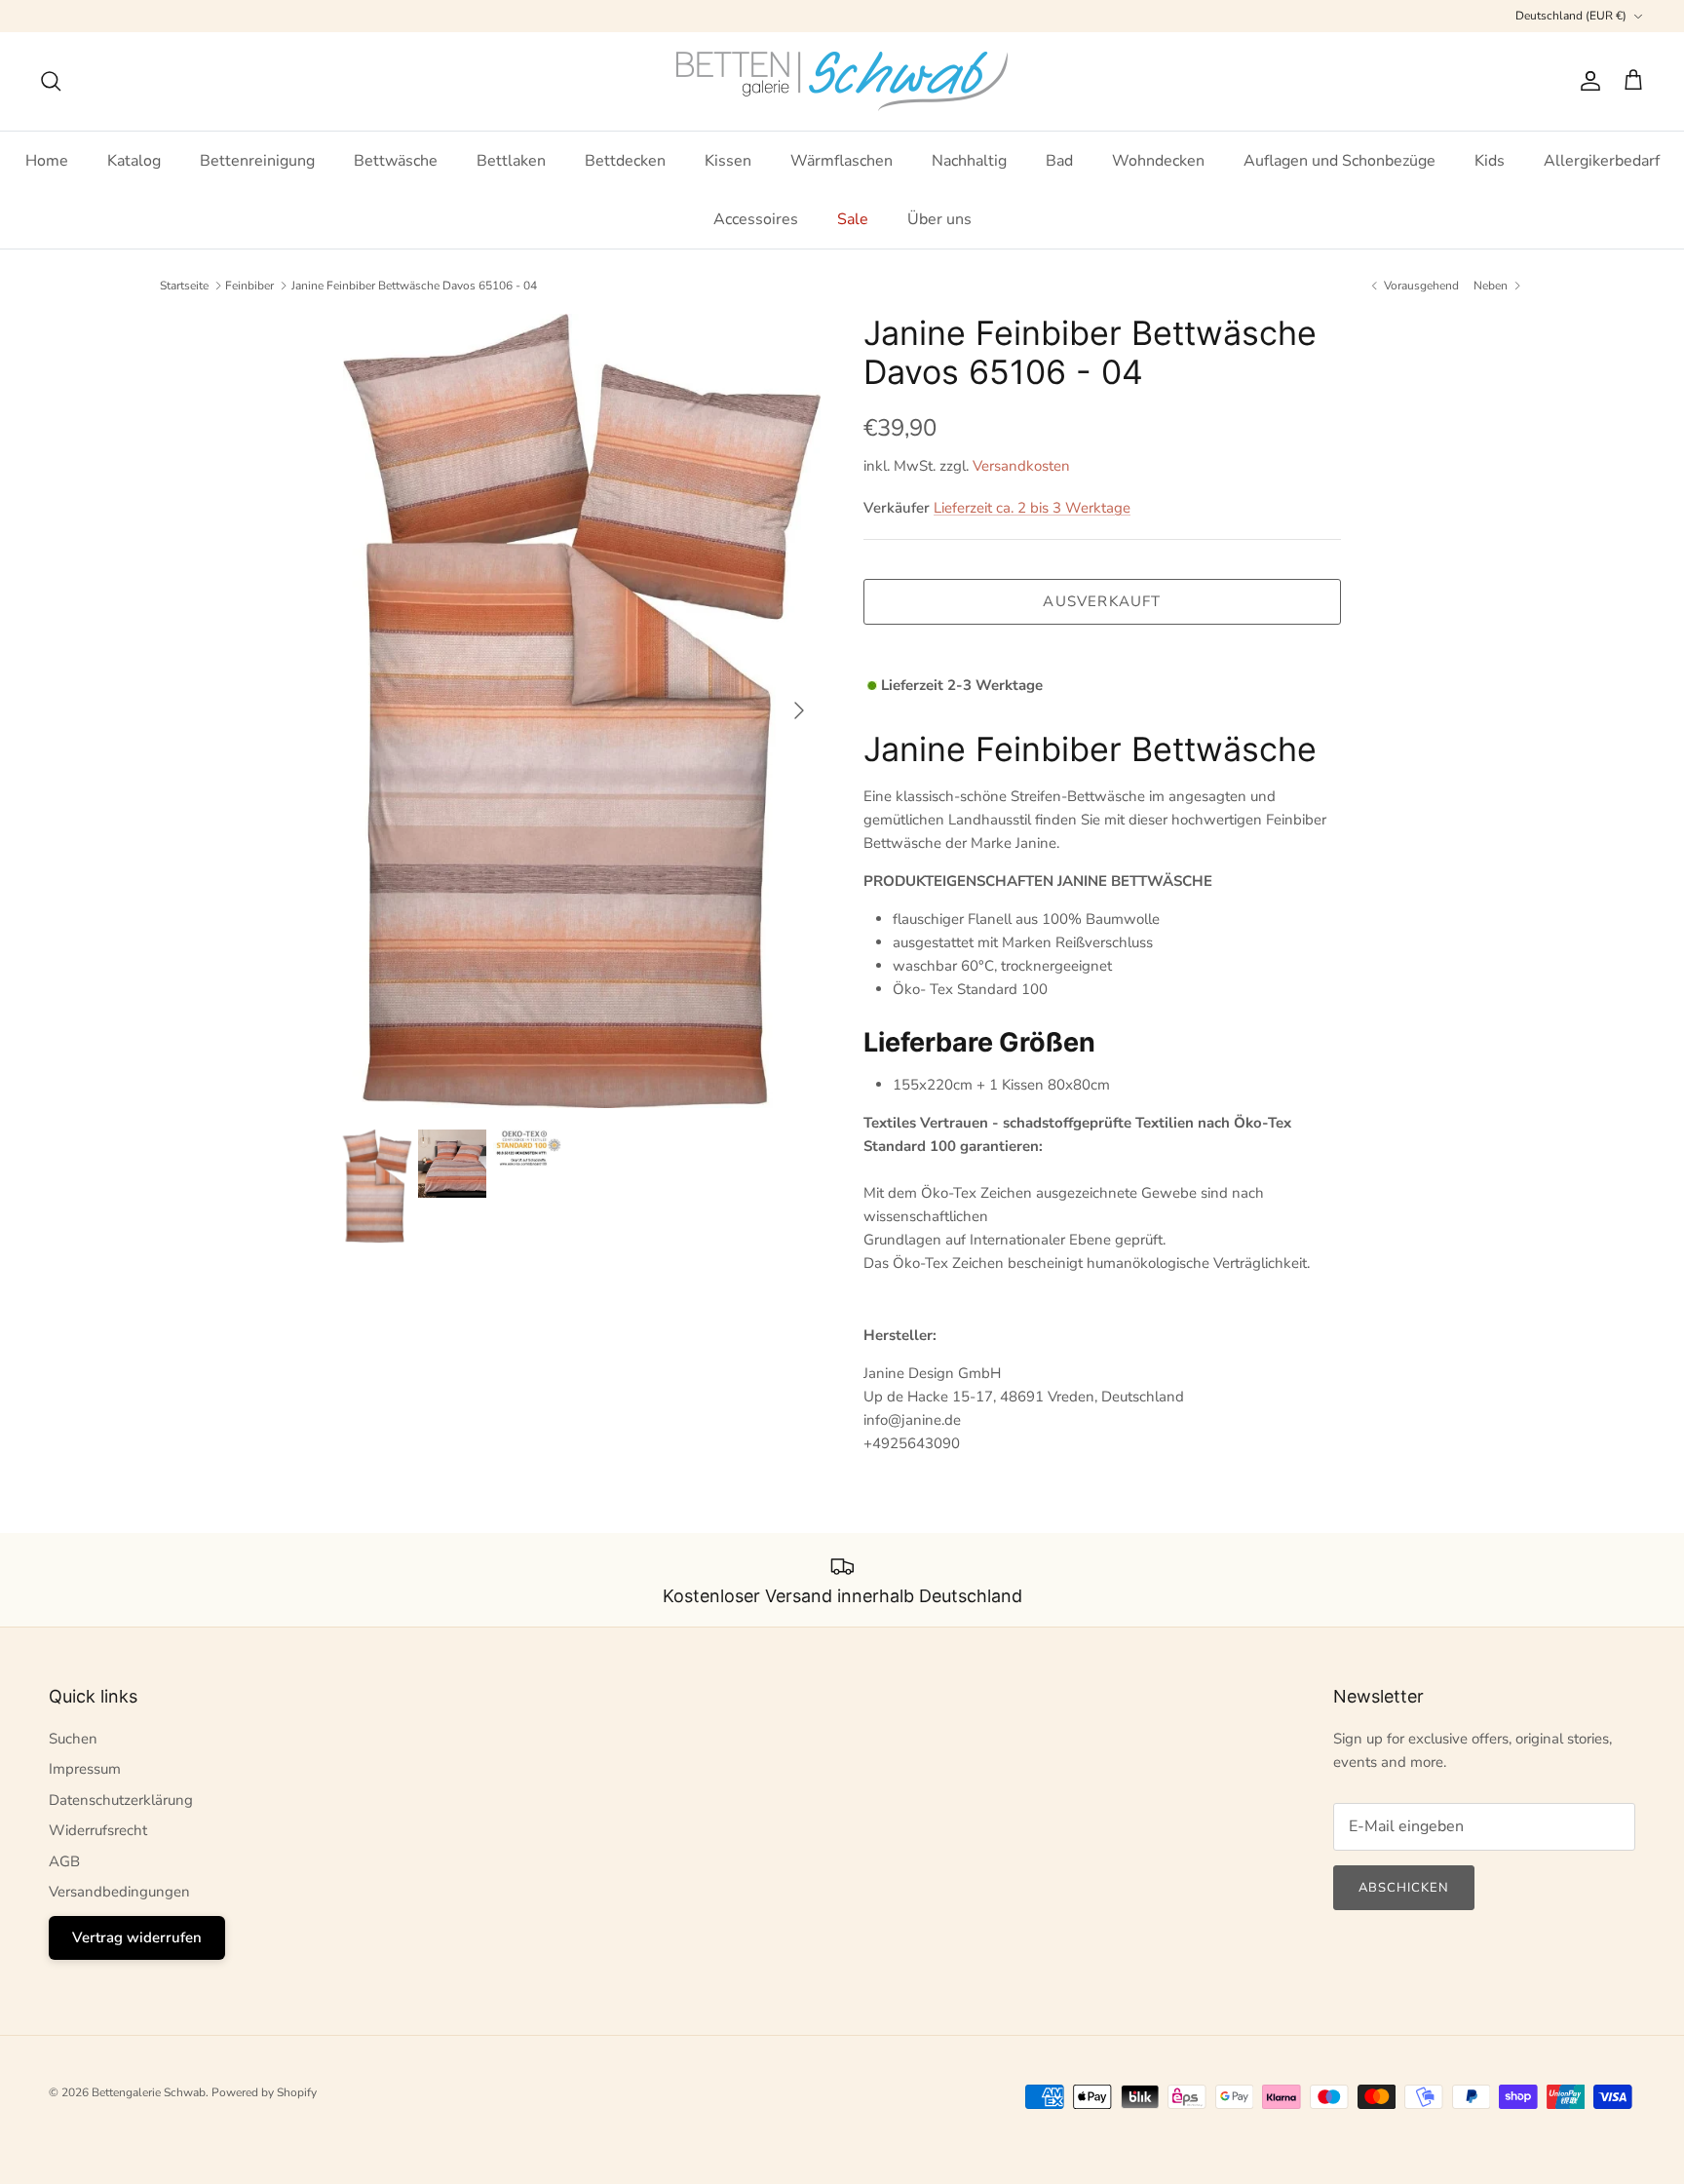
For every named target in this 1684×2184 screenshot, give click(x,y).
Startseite (184, 286)
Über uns (939, 219)
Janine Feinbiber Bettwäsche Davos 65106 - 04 (414, 286)
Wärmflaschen (842, 161)
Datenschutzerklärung (121, 1800)
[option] (582, 711)
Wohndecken (1158, 161)
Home (47, 161)
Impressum (85, 1769)
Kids (1490, 161)
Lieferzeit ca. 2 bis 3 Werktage (1032, 508)
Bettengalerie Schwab (149, 2092)
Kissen (728, 161)
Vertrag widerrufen (137, 1937)
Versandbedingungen (119, 1892)
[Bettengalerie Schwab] (842, 81)
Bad (1059, 161)
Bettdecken (625, 161)
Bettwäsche (396, 161)
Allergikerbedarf (1602, 161)
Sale (853, 219)
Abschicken (1404, 1888)
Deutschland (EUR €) (1571, 16)
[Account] (1587, 81)
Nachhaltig (969, 161)
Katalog (134, 161)
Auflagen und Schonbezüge (1340, 161)
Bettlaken (511, 161)
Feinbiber (249, 286)
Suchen (73, 1739)
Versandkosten (1021, 466)
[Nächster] (799, 710)
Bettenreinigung (257, 161)
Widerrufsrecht (98, 1830)
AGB (64, 1861)
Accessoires (756, 219)
